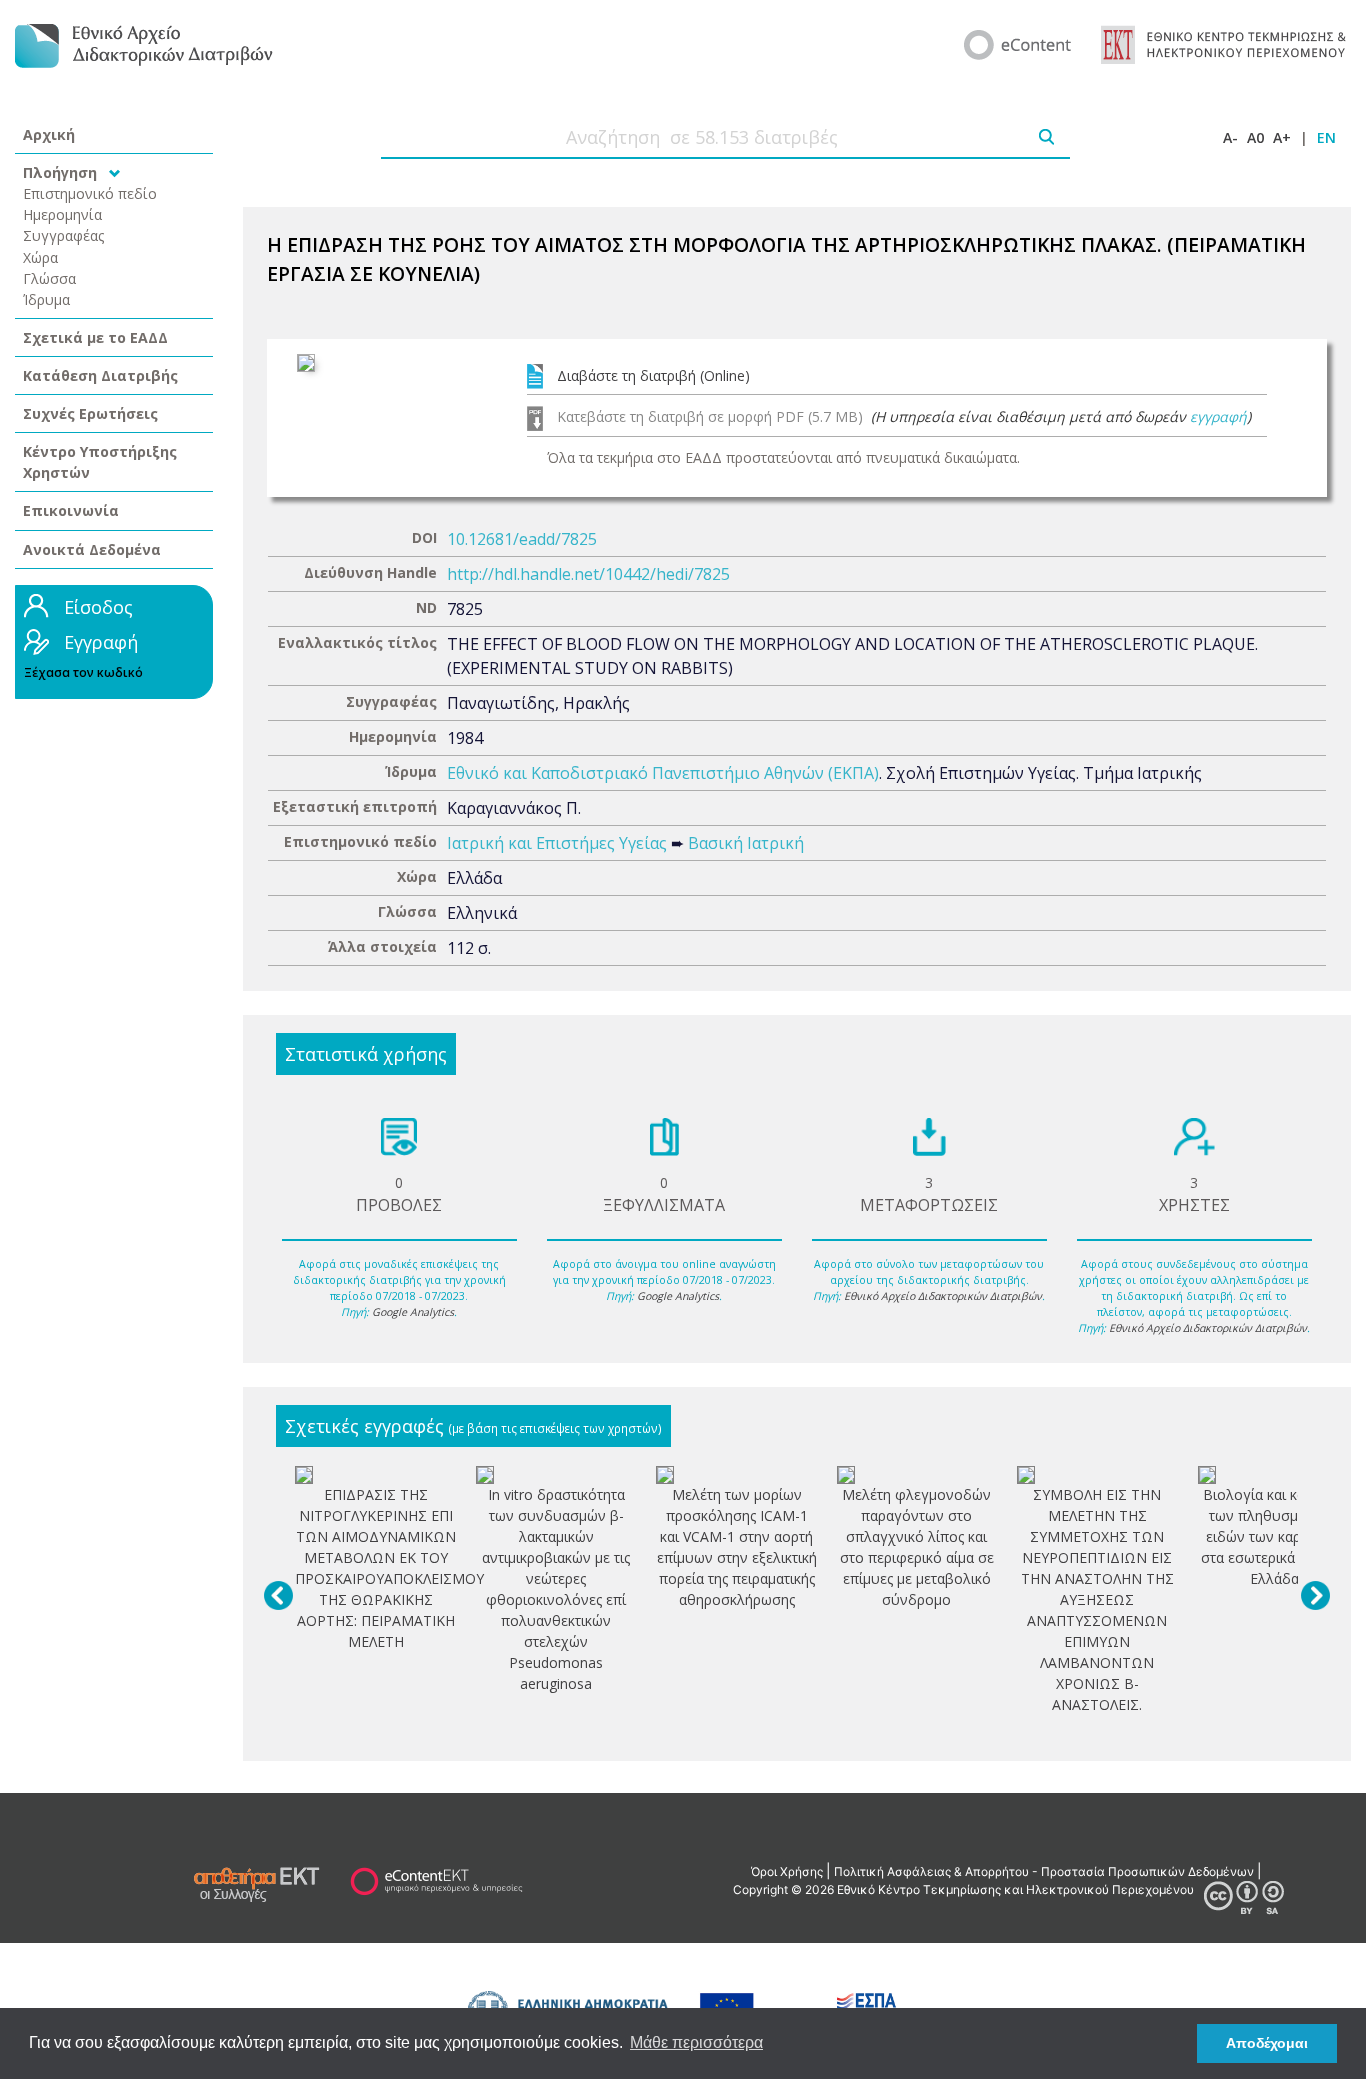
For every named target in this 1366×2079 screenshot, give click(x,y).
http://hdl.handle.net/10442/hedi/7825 (588, 574)
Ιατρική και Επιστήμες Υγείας (557, 843)
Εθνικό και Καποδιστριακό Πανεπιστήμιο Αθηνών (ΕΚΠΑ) (663, 773)
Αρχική (49, 134)
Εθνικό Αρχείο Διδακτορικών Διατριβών (943, 1296)
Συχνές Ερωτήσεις (90, 413)
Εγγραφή (101, 642)
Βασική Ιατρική (746, 843)
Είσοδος (98, 607)
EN (1326, 137)
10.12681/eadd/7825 (522, 539)
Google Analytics (413, 1312)
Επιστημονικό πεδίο (90, 193)
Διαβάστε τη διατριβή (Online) (653, 375)
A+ (1282, 137)
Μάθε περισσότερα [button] (696, 2042)
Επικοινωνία (71, 510)
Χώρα (40, 257)
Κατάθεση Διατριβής (100, 375)
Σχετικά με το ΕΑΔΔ (95, 337)
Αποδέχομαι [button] (1267, 2043)
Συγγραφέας (64, 235)
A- (1230, 137)
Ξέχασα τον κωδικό (83, 672)
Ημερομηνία (62, 214)
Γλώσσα (49, 278)
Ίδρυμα (46, 299)
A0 (1255, 137)
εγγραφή (1218, 416)
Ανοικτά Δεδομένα (92, 549)
